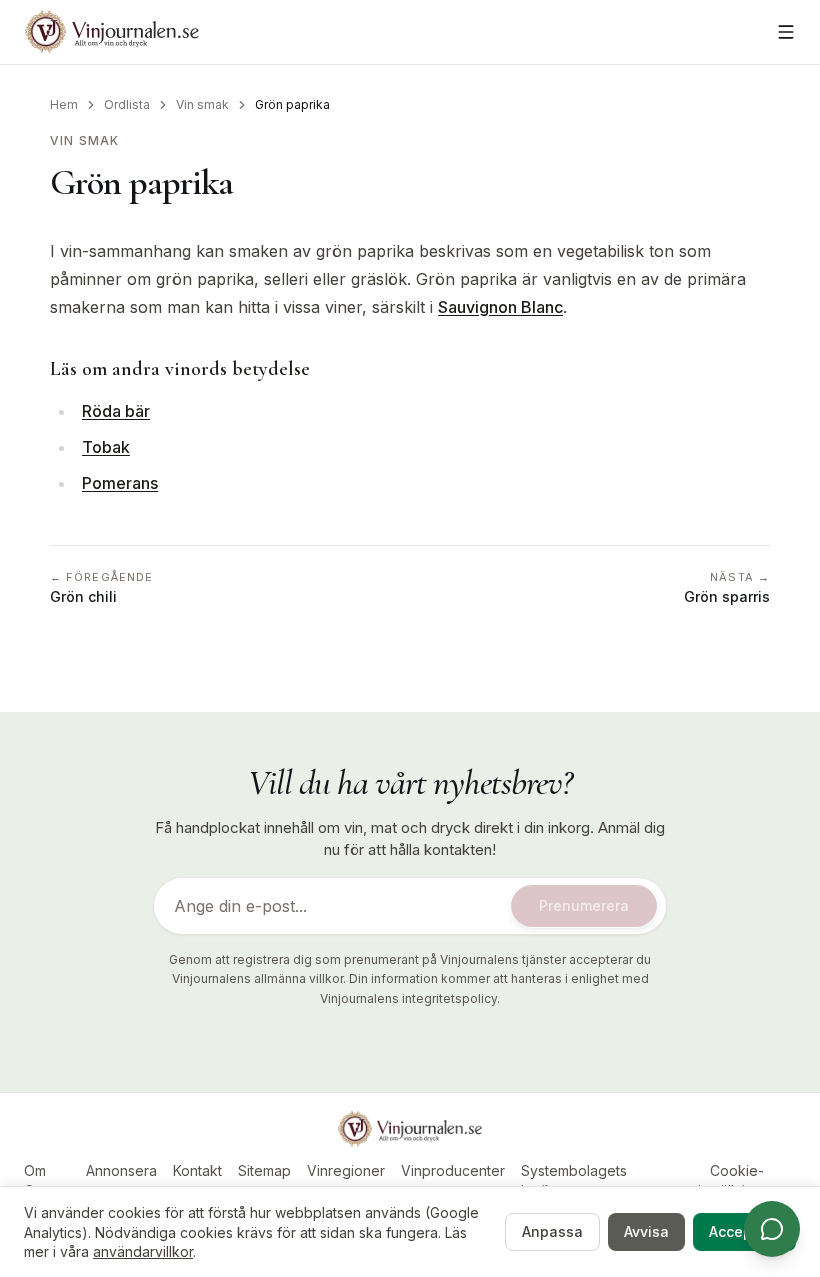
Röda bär (116, 411)
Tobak (106, 447)
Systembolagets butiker (574, 1180)
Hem (64, 104)
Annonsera (121, 1170)
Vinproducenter (453, 1170)
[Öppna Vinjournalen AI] (772, 1229)
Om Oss (36, 1180)
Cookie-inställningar (736, 1180)
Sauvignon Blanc (500, 307)
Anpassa (552, 1231)
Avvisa (646, 1231)
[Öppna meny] (786, 32)
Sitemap (264, 1170)
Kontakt (197, 1170)
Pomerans (120, 483)
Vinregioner (346, 1170)
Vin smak (202, 104)
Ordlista (127, 104)
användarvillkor (143, 1251)
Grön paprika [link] (292, 104)
